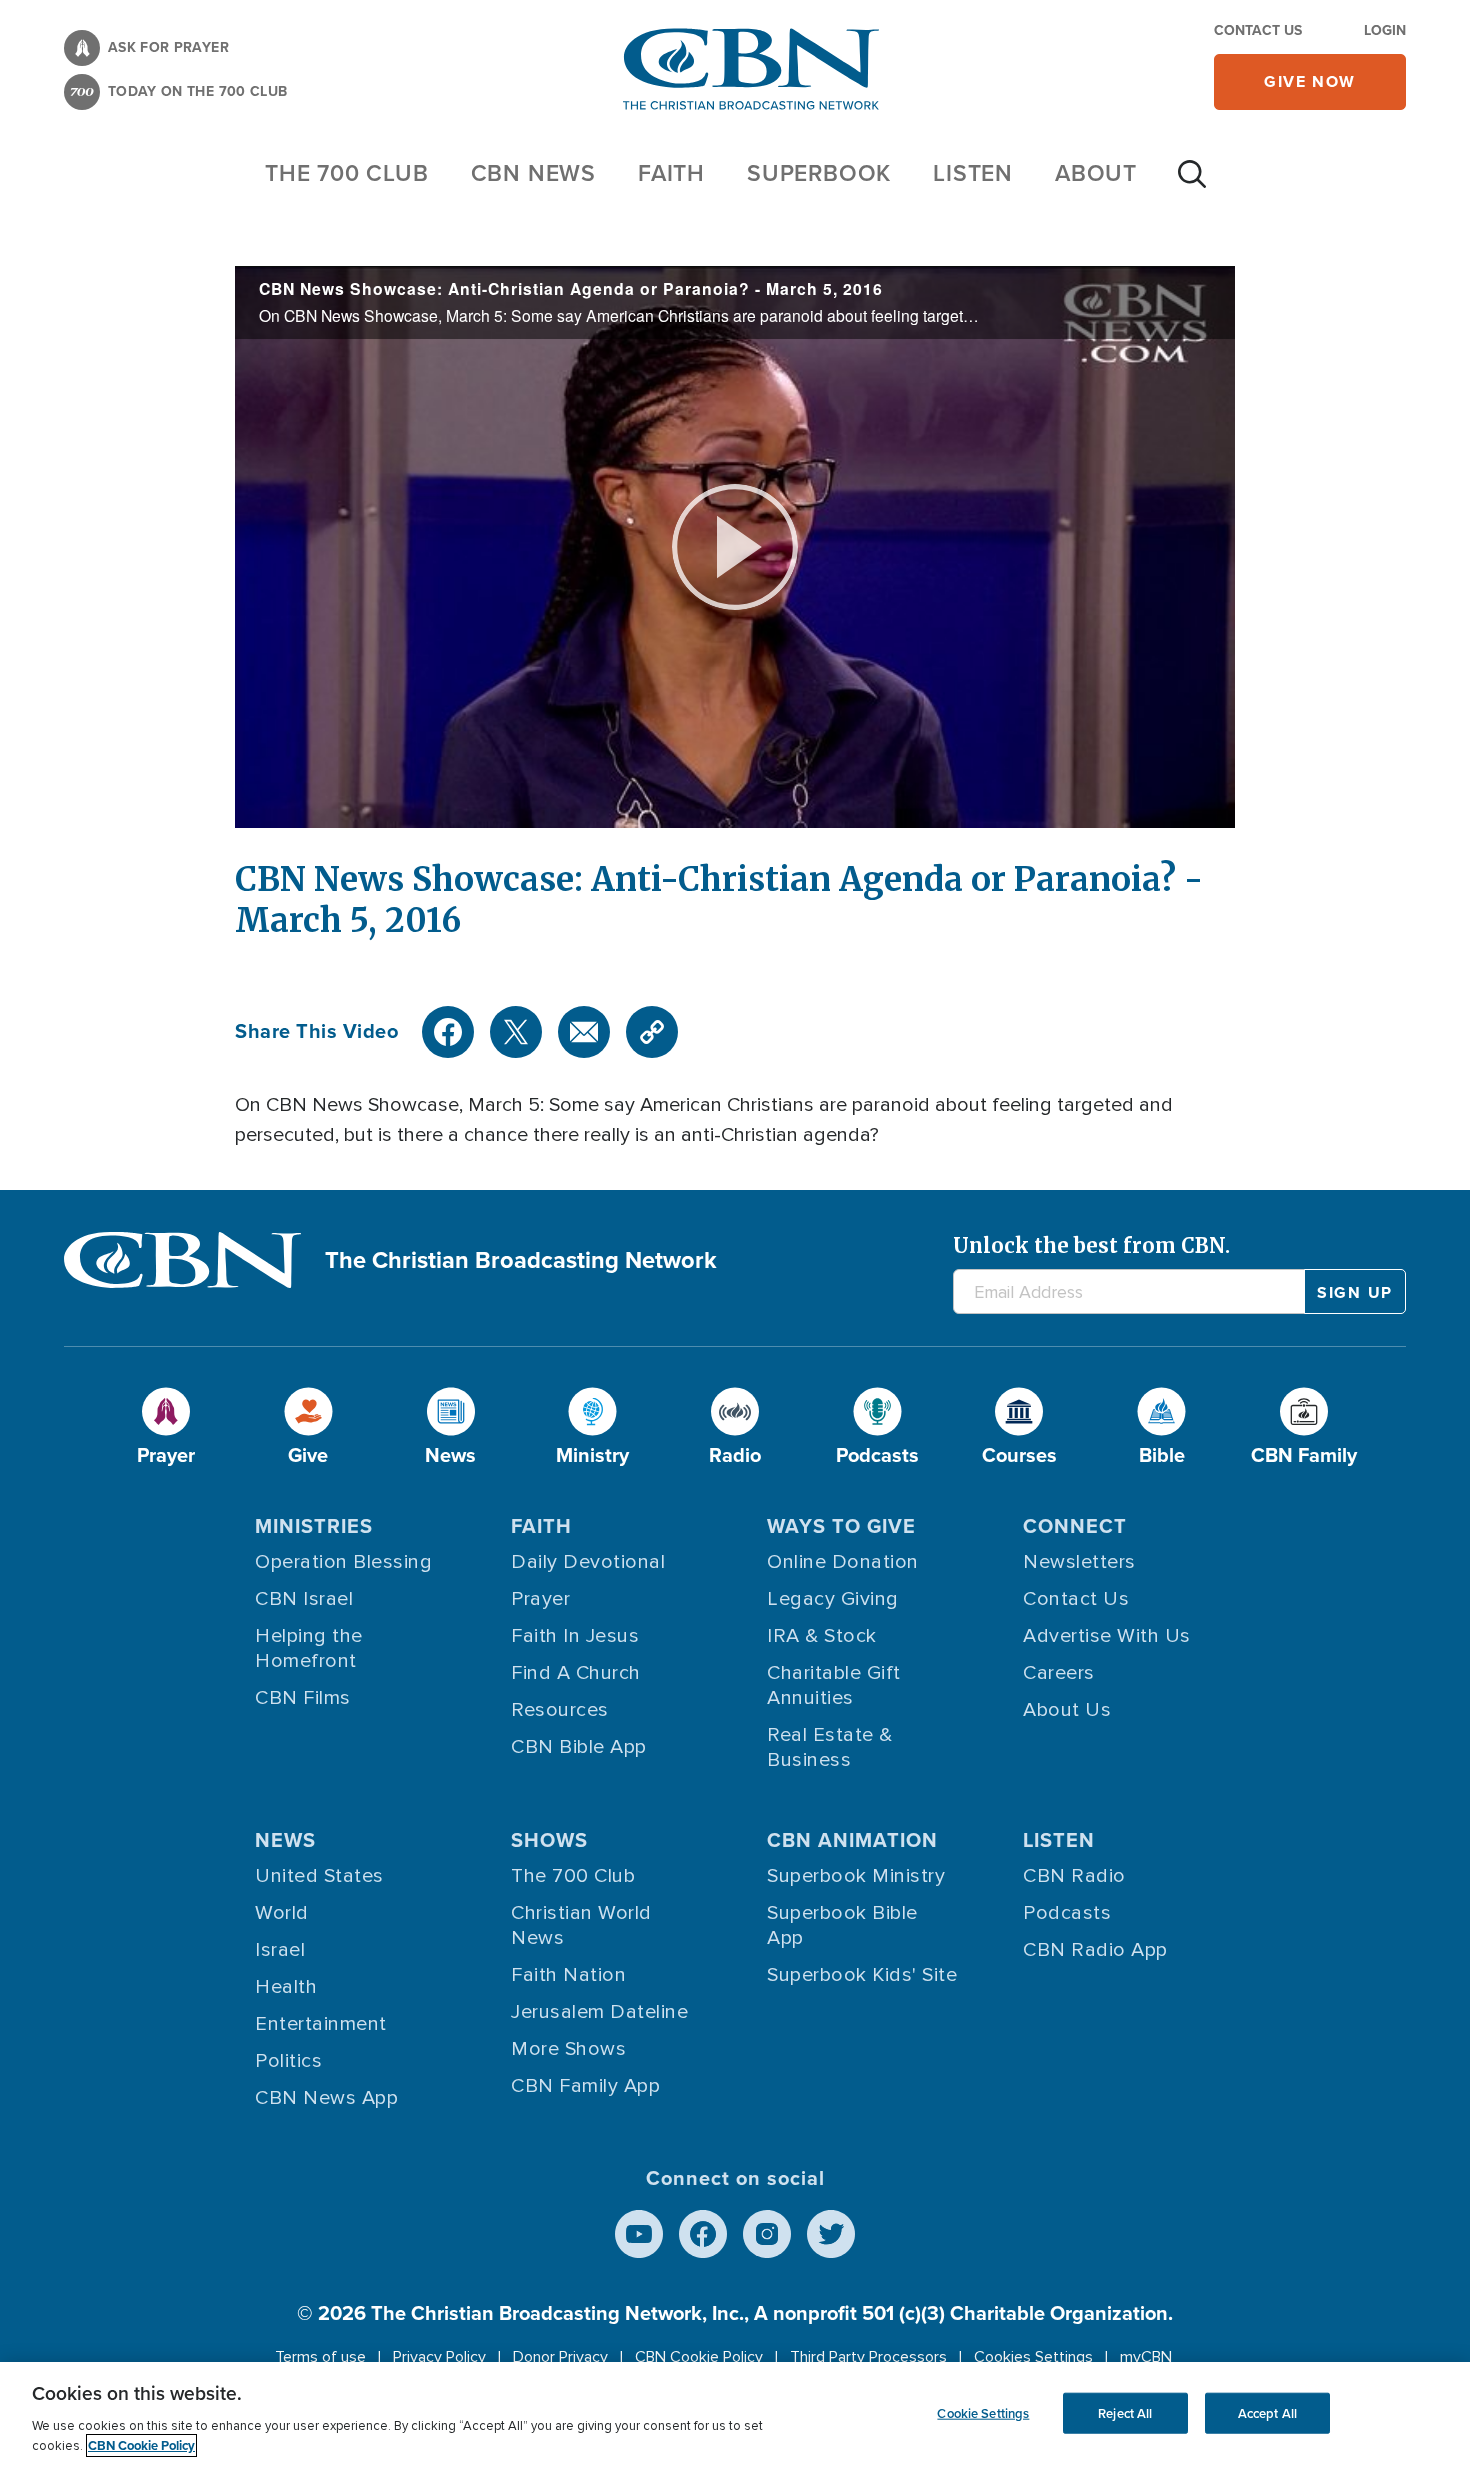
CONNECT (1075, 1526)
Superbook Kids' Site (862, 1975)
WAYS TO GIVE (841, 1526)
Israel (280, 1950)
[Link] (652, 1032)
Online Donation (843, 1562)
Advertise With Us (1107, 1636)
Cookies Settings (1033, 2357)
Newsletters (1079, 1562)
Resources (560, 1710)
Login (1385, 30)
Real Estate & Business (830, 1747)
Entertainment (321, 2024)
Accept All (1267, 2412)
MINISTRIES (314, 1526)
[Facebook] (448, 1032)
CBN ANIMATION (852, 1840)
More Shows (568, 2049)
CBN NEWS (533, 173)
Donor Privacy (560, 2357)
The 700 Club (347, 173)
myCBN (1146, 2357)
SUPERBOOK (819, 173)
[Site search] (1192, 184)
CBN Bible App (579, 1747)
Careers (1059, 1673)
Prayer (540, 1599)
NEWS (285, 1840)
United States (319, 1876)
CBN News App (326, 2098)
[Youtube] (639, 2234)
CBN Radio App (1095, 1950)
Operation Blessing (343, 1562)
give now (1310, 81)
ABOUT (1096, 173)
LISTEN (973, 173)
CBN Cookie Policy (699, 2357)
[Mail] (584, 1032)
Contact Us (1258, 30)
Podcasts (1067, 1913)
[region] (735, 2414)
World (282, 1913)
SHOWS (549, 1840)
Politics (288, 2061)
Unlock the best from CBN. (1091, 1245)
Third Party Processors (868, 2357)
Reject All (1125, 2412)
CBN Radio (1074, 1876)
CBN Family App (585, 2086)
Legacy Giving (833, 1599)
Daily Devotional (588, 1562)
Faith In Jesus (575, 1636)
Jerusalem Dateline (599, 2012)
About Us (1067, 1710)
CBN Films (303, 1698)
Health (286, 1987)
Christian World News (581, 1925)
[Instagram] (767, 2234)
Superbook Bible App (842, 1925)
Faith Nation (568, 1975)
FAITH (671, 173)
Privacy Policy (439, 2357)
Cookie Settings (983, 2412)
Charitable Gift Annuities (834, 1685)
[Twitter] (516, 1032)
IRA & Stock (822, 1636)
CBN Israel (304, 1599)
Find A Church (576, 1673)
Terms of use (320, 2357)
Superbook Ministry (856, 1876)
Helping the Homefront (309, 1648)
